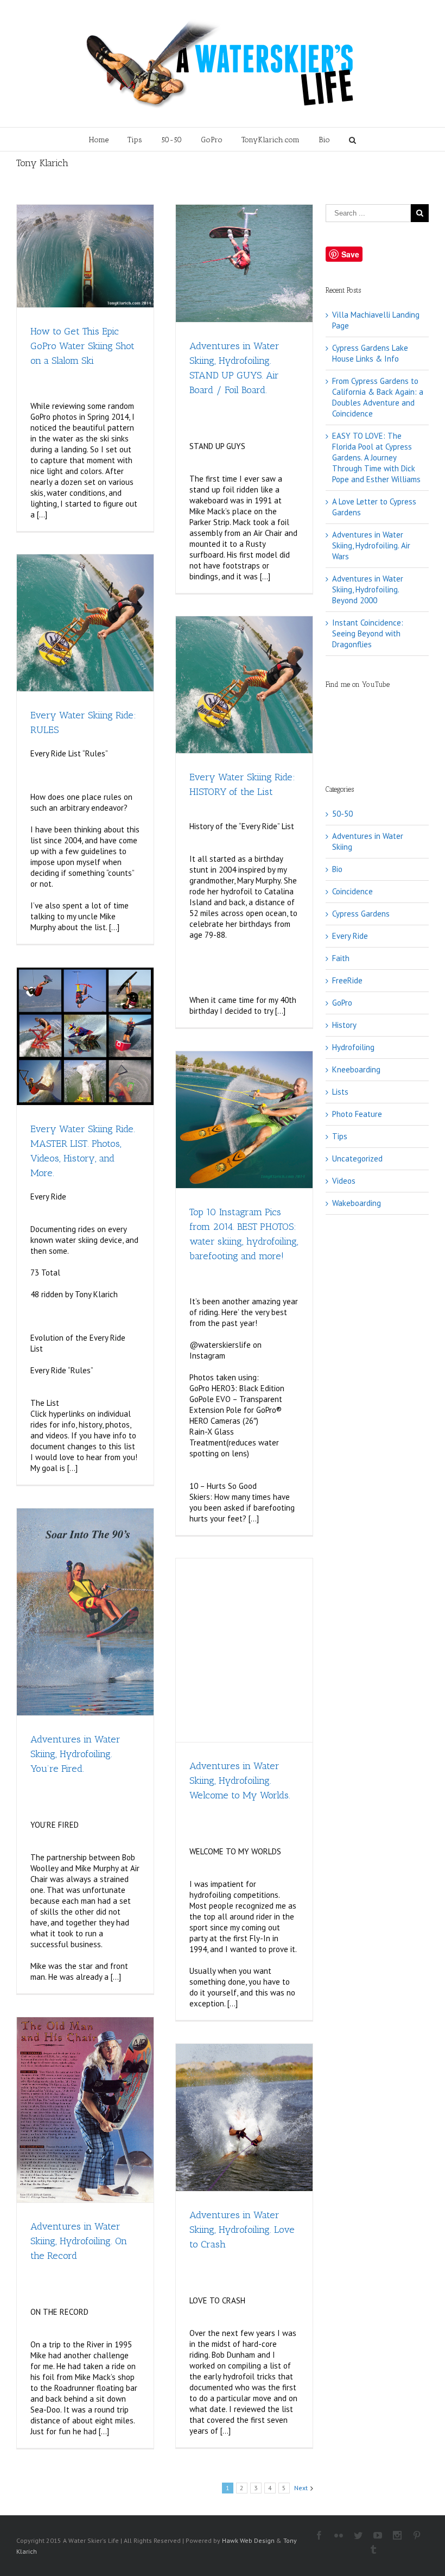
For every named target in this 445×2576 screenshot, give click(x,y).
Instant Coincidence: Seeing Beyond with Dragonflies (368, 633)
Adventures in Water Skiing (368, 841)
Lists (340, 1092)
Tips (135, 140)
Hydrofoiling (353, 1047)
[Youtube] (378, 2535)
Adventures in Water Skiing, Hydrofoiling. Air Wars (371, 545)
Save (350, 254)
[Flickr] (339, 2535)
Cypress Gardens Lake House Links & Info (370, 353)
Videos (344, 1181)
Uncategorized (357, 1158)
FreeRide (347, 980)
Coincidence (352, 891)
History (344, 1025)
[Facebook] (319, 2535)
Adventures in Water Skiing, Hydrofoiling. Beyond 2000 (368, 589)
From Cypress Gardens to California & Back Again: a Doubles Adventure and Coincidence (378, 397)
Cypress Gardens (361, 914)
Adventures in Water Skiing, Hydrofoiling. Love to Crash (242, 2230)
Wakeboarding (357, 1203)
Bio (324, 140)
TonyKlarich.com (271, 140)
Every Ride (350, 936)
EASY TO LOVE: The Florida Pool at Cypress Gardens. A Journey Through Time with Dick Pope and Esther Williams (376, 457)
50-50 (171, 140)
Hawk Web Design (248, 2540)
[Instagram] (397, 2535)
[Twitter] (358, 2535)
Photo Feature (357, 1114)
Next (301, 2488)
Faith (341, 958)
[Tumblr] (373, 2549)
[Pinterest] (417, 2535)
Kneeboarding (356, 1069)
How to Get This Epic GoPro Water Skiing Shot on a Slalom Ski (82, 346)
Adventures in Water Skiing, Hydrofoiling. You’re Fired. (75, 1754)
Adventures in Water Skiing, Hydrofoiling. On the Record (79, 2241)
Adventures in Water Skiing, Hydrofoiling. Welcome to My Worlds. (240, 1781)
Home (99, 140)
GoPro (212, 140)
